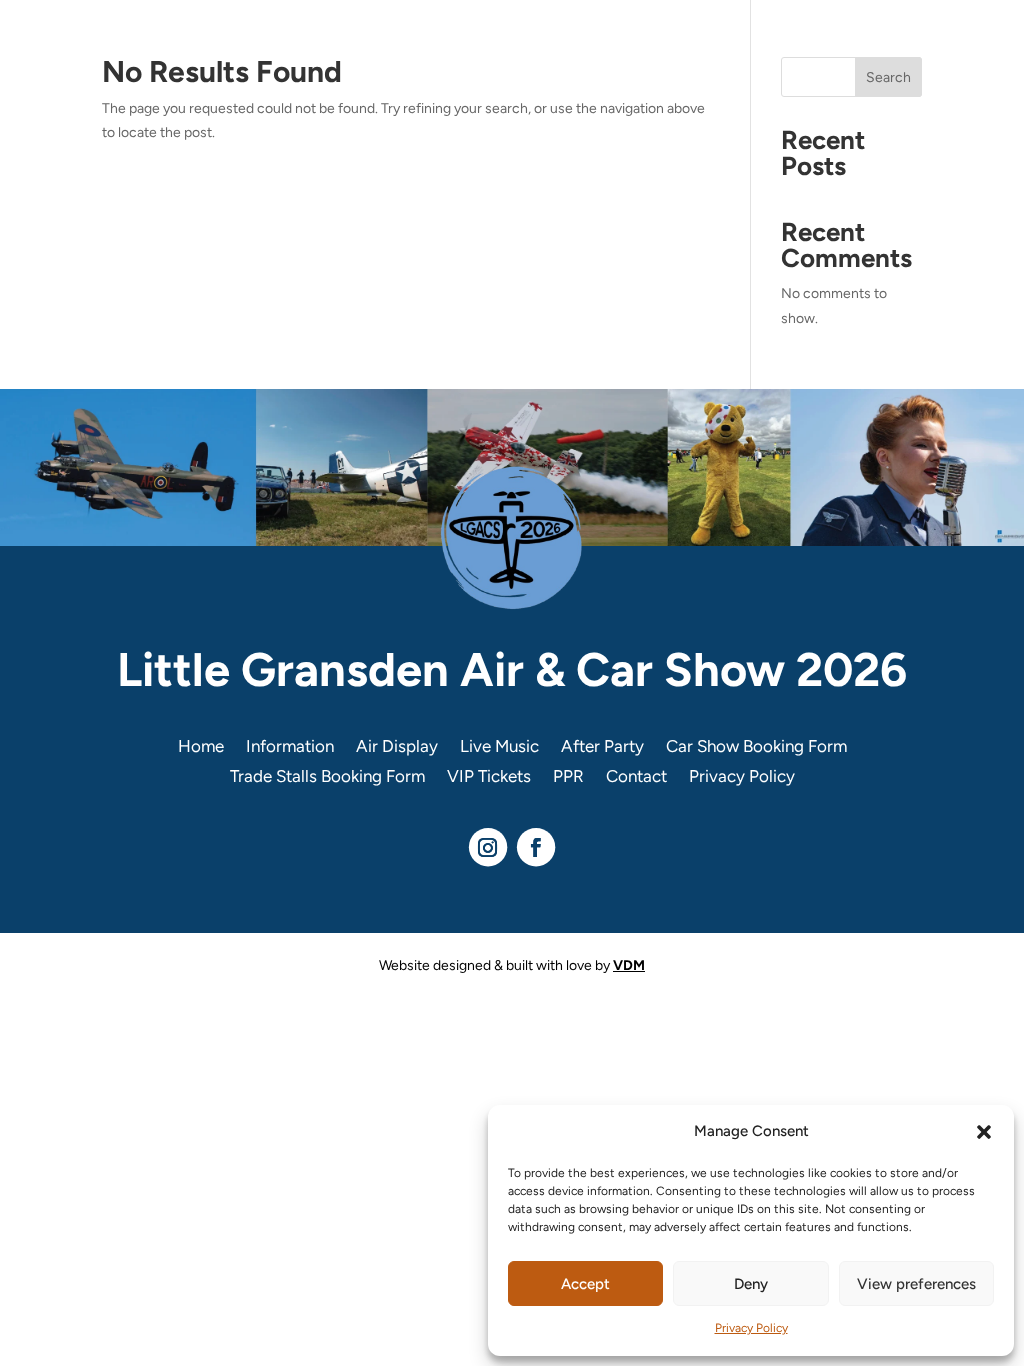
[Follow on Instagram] (488, 847)
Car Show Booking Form (756, 747)
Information (290, 747)
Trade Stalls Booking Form (327, 777)
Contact (636, 777)
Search (888, 77)
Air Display (397, 747)
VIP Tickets (489, 777)
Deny (751, 1284)
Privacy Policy (751, 1328)
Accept (585, 1284)
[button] (984, 1132)
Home (201, 747)
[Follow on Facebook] (536, 847)
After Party (602, 747)
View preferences (916, 1284)
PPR (568, 777)
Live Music (499, 747)
